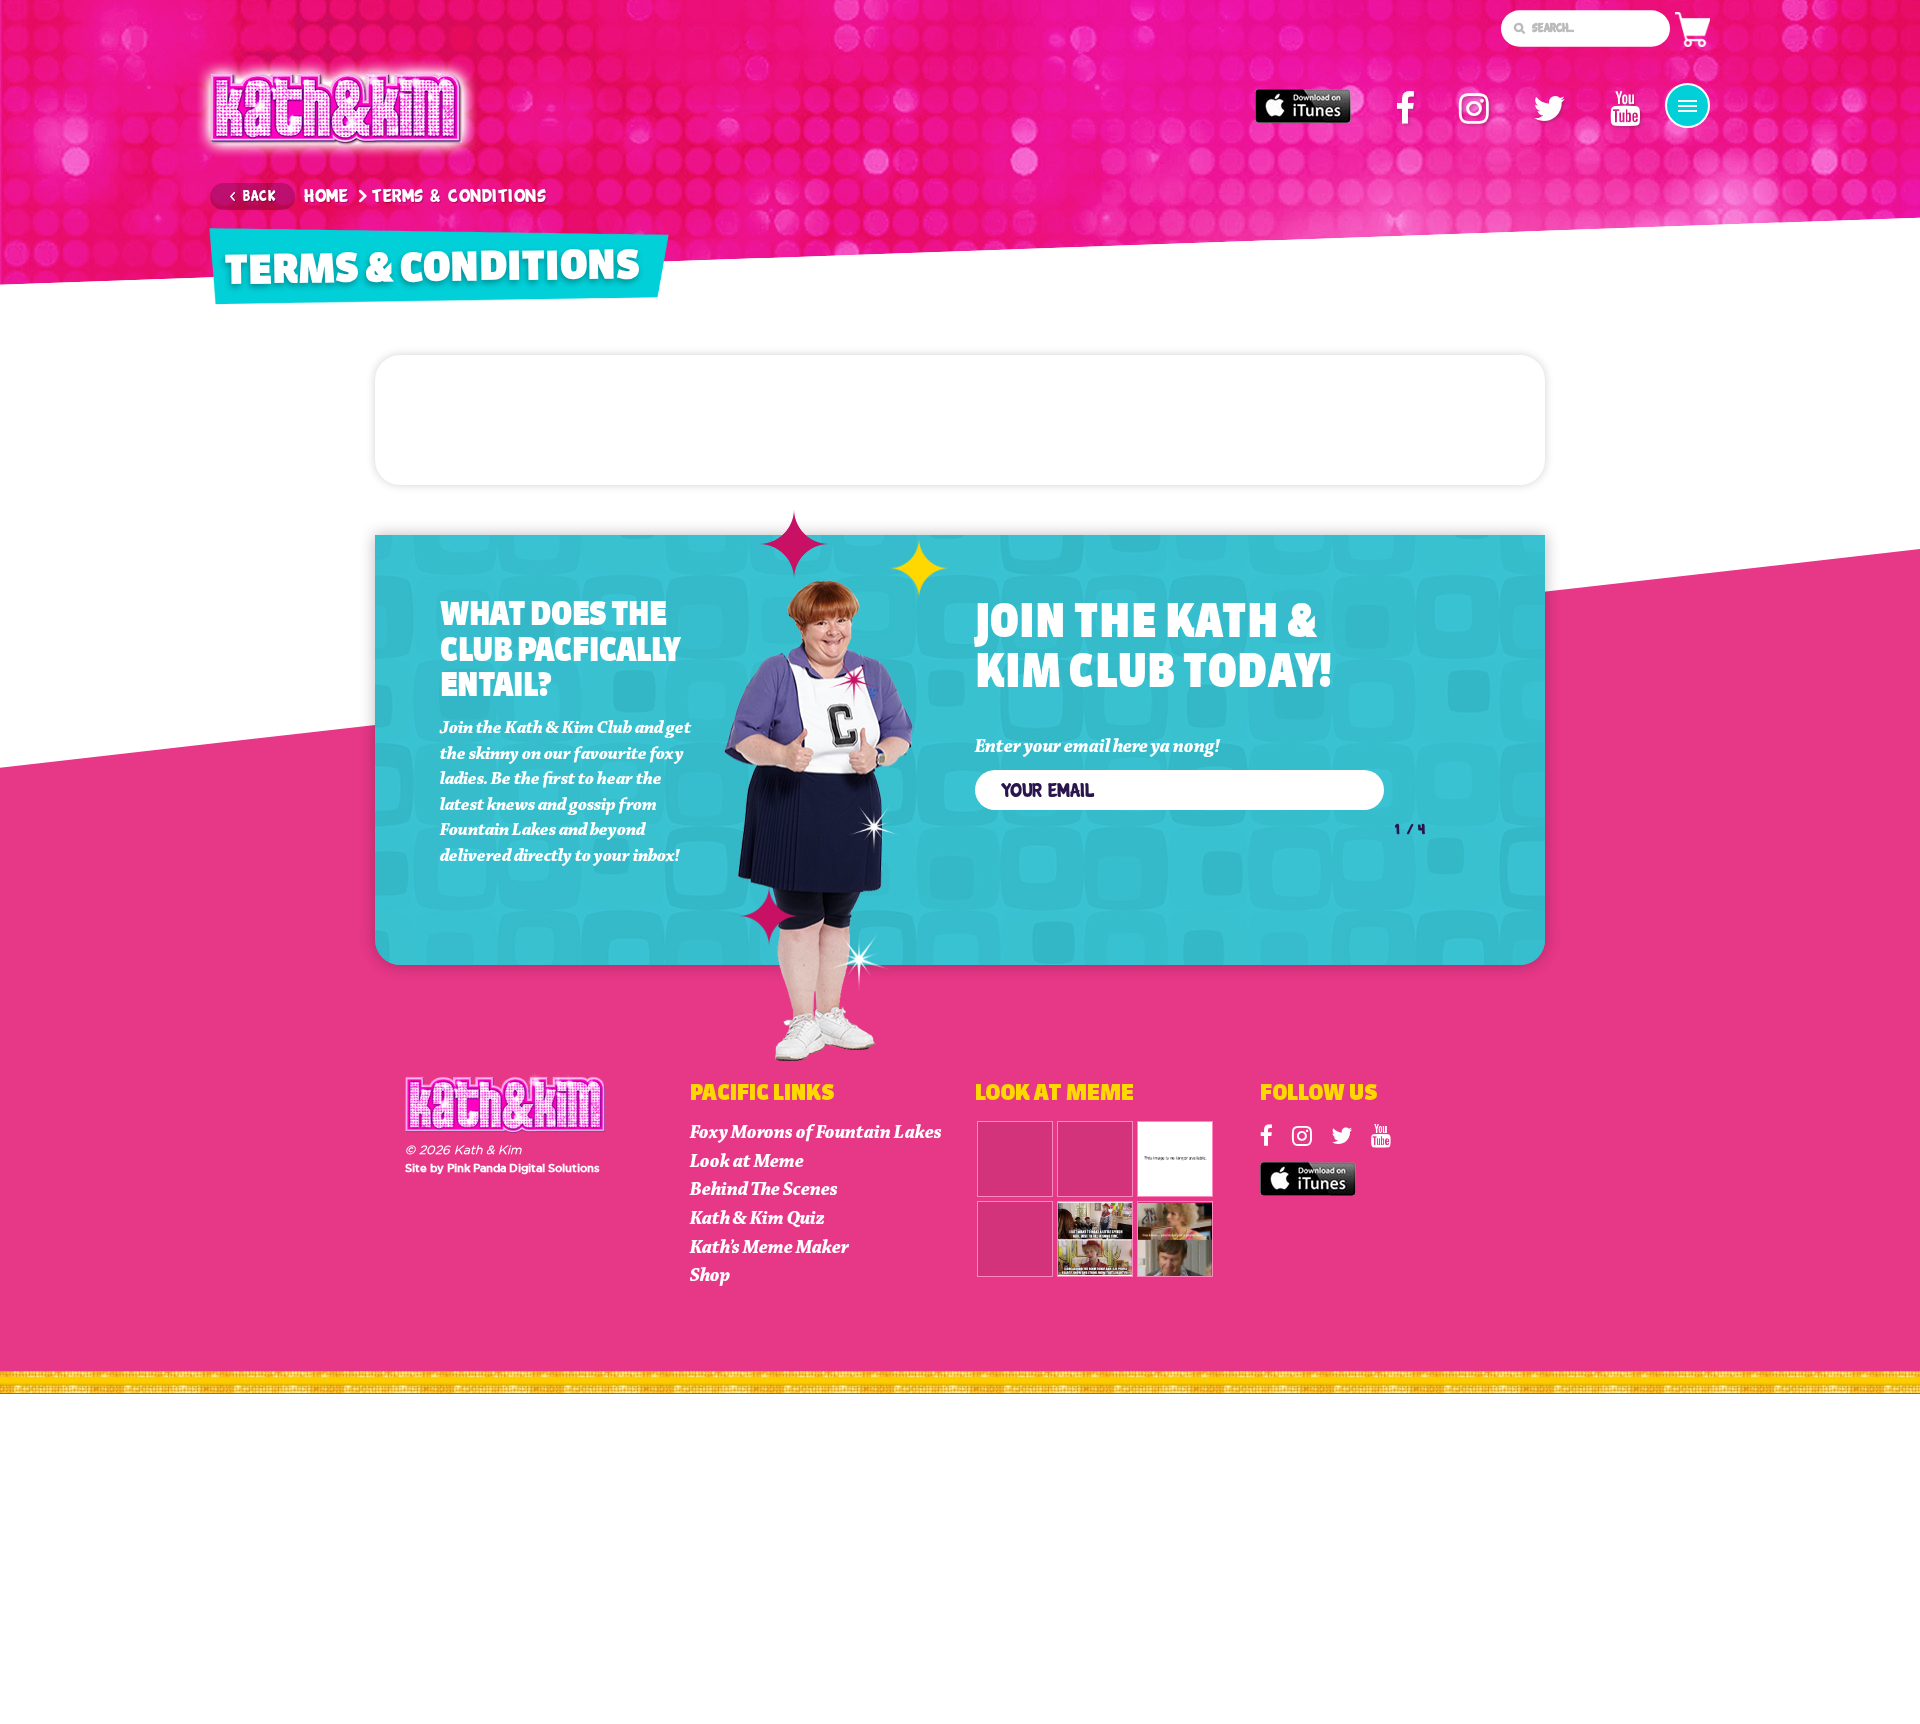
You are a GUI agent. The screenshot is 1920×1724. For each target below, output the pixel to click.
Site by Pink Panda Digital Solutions (502, 1168)
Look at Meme (747, 1161)
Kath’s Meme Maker (769, 1247)
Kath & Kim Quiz (757, 1218)
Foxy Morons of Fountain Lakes (816, 1132)
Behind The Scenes (764, 1189)
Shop (710, 1275)
